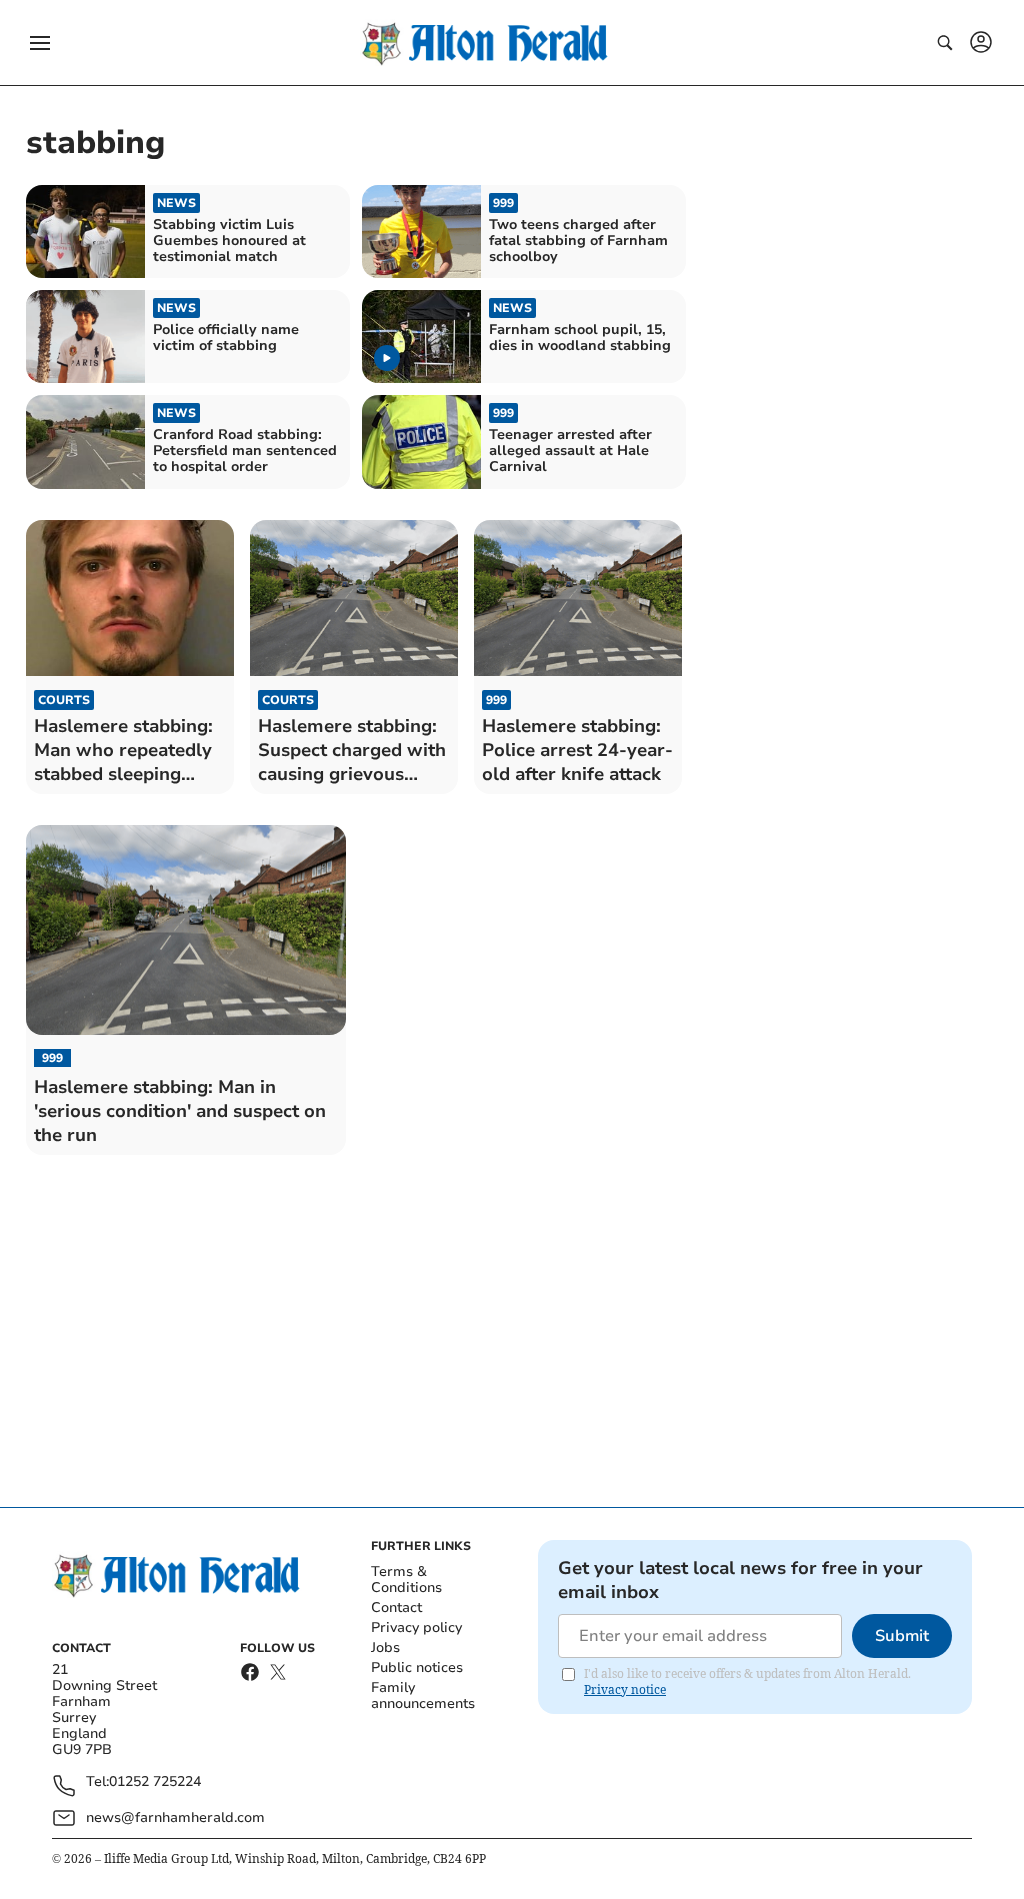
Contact (396, 1607)
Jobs (385, 1647)
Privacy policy (416, 1627)
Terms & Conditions (406, 1579)
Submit (902, 1636)
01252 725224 (155, 1782)
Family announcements (423, 1695)
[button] (40, 43)
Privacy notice (625, 1689)
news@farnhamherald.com (175, 1817)
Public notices (417, 1667)
